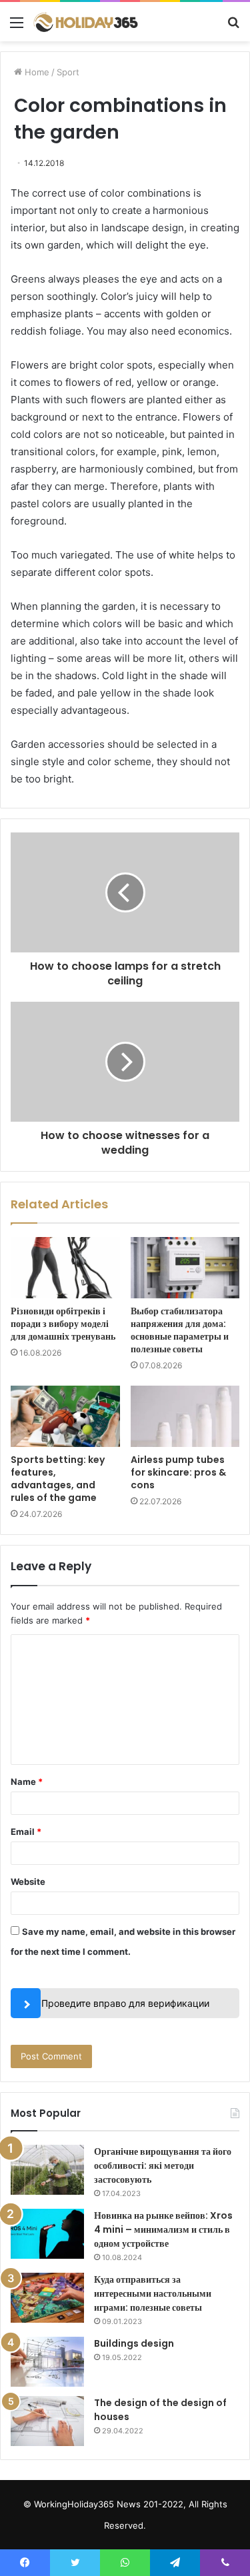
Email (26, 1832)
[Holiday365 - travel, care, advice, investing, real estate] (87, 22)
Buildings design (134, 2343)
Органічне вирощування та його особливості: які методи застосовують (163, 2165)
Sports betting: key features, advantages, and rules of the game (58, 1479)
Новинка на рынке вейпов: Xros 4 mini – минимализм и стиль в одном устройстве (163, 2229)
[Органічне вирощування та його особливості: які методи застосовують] (47, 2170)
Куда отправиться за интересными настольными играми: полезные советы (153, 2293)
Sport (68, 72)
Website (28, 1882)
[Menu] (17, 27)
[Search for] (233, 27)
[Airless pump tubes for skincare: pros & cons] (185, 1416)
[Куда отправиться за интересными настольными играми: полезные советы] (47, 2298)
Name (27, 1782)
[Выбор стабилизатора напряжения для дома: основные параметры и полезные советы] (185, 1268)
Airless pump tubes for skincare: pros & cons (178, 1472)
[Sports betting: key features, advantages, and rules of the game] (65, 1416)
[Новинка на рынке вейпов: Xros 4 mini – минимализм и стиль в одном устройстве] (47, 2234)
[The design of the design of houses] (47, 2421)
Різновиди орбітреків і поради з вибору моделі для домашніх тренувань (63, 1324)
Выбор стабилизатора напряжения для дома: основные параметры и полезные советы (180, 1330)
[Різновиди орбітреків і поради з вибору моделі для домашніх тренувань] (65, 1268)
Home (36, 72)
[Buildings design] (47, 2362)
